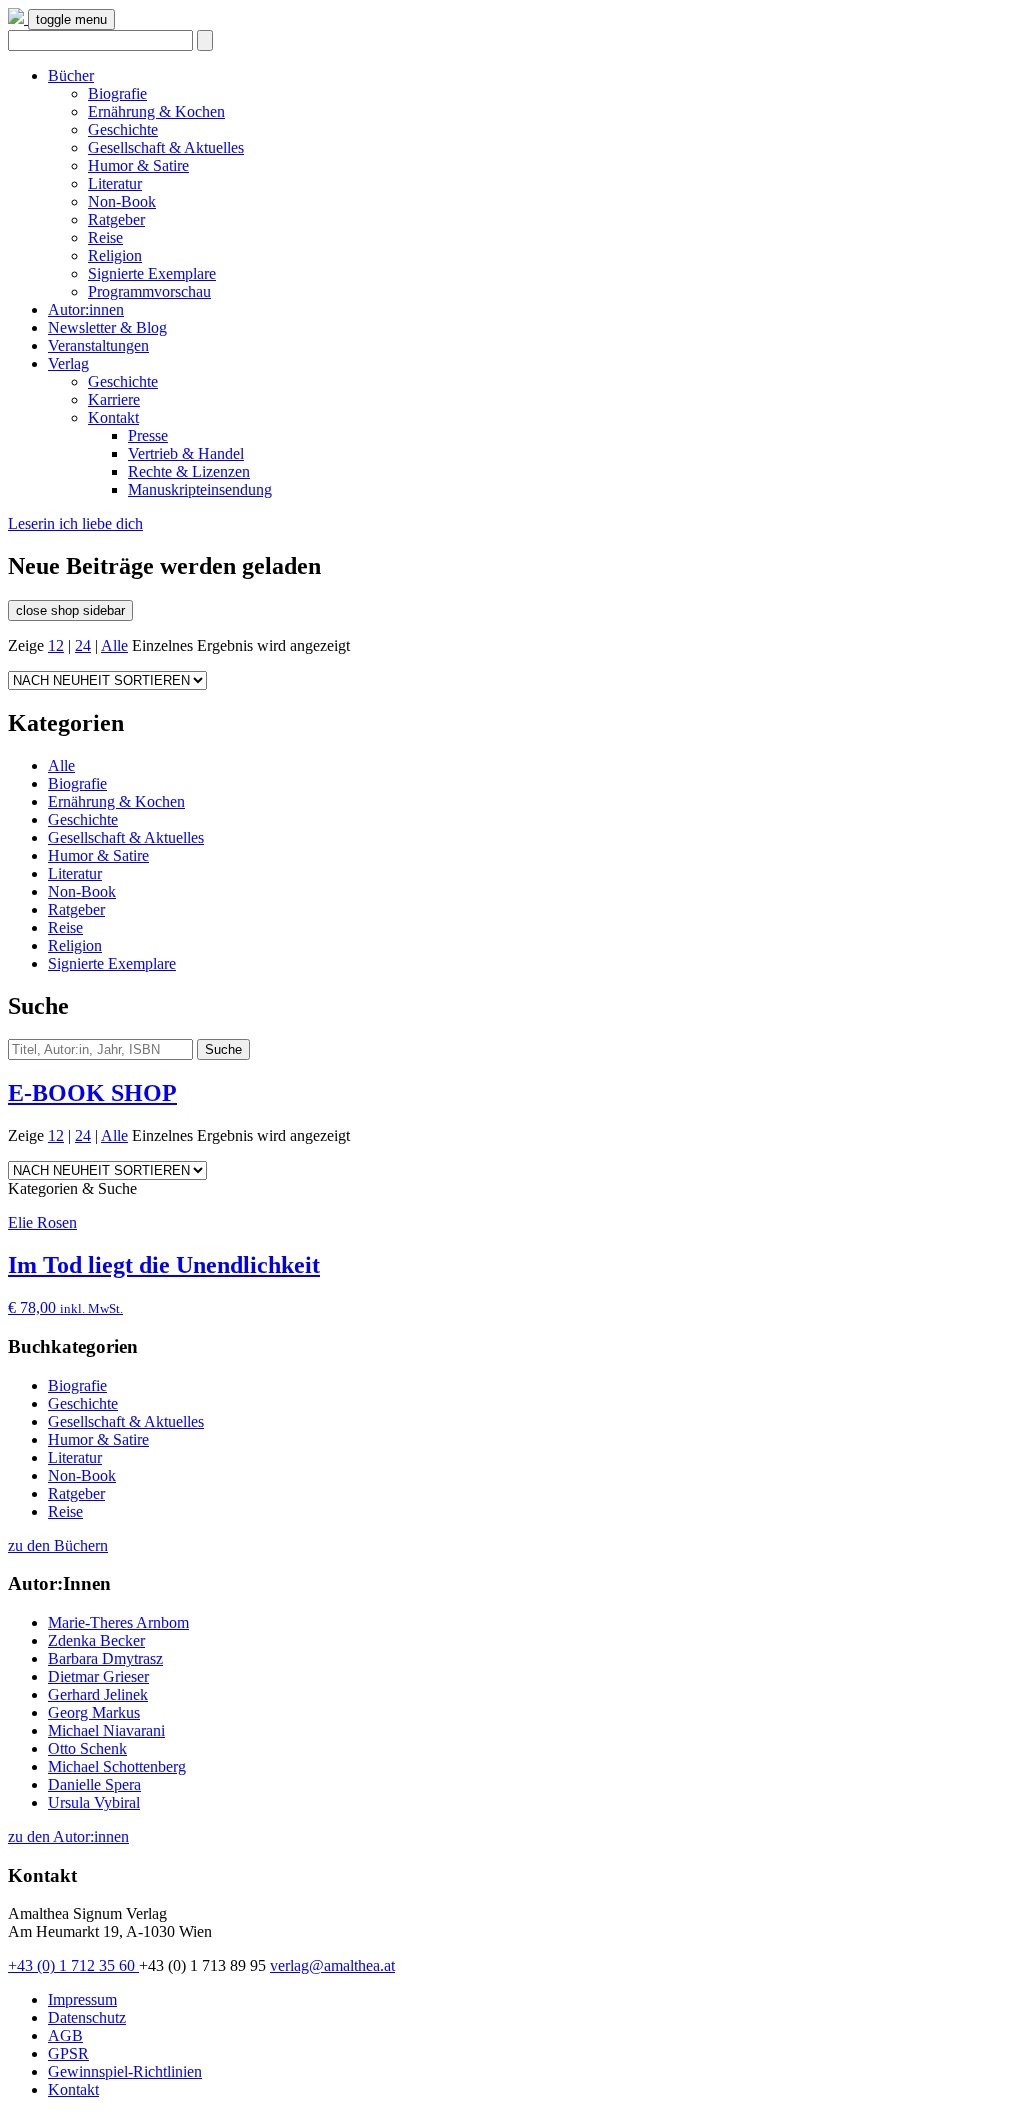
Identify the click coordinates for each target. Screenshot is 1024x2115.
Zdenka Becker (96, 1640)
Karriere (114, 399)
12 (56, 645)
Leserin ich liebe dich (75, 523)
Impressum (82, 1999)
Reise (105, 237)
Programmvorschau (149, 291)
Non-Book (122, 201)
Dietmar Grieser (98, 1676)
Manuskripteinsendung (200, 489)
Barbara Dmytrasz (105, 1658)
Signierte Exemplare (152, 273)
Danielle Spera (94, 1784)
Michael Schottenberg (117, 1766)
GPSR (68, 2053)
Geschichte (123, 129)
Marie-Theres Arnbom (118, 1622)
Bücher (71, 75)
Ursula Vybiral (94, 1802)
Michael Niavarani (106, 1730)
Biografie (117, 93)
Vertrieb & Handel (186, 453)
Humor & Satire (138, 165)
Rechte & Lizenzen (189, 471)
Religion (115, 255)
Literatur (115, 183)
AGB (65, 2035)
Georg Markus (94, 1712)
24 (83, 645)
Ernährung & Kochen (156, 111)
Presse (148, 435)
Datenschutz (87, 2017)
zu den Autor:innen (68, 1836)
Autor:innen (86, 309)
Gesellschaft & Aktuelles (166, 147)
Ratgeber (116, 219)
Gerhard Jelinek (98, 1694)
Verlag (68, 363)
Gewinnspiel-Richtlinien (125, 2071)
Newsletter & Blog (107, 327)
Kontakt (113, 417)
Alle (114, 645)
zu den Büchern (58, 1545)
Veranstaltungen (98, 345)
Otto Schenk (87, 1748)
